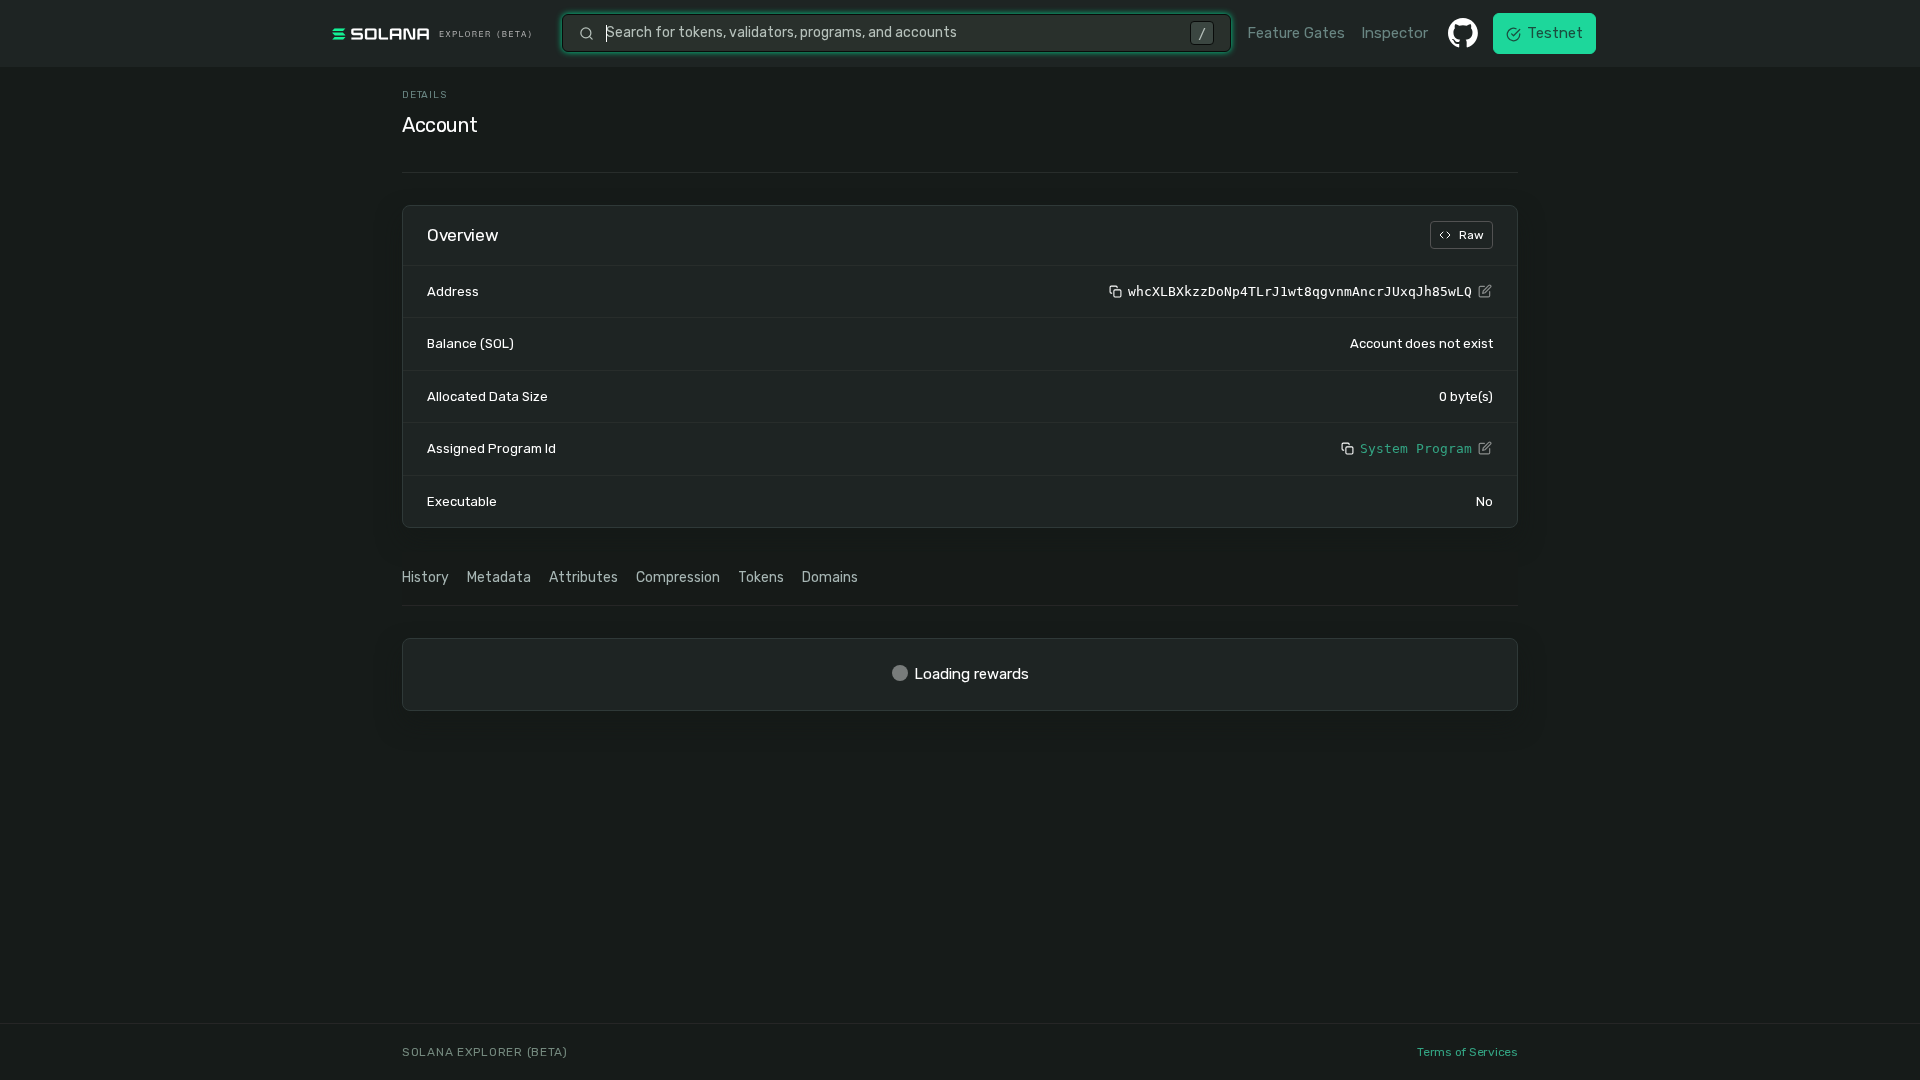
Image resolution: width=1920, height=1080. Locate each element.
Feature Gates (1296, 33)
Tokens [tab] (761, 577)
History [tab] (425, 577)
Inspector (1394, 33)
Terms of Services (1467, 1052)
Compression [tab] (678, 577)
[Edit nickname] (1485, 292)
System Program (1416, 448)
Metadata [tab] (499, 577)
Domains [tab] (830, 577)
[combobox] (892, 33)
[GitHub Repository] (1463, 33)
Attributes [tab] (583, 577)
